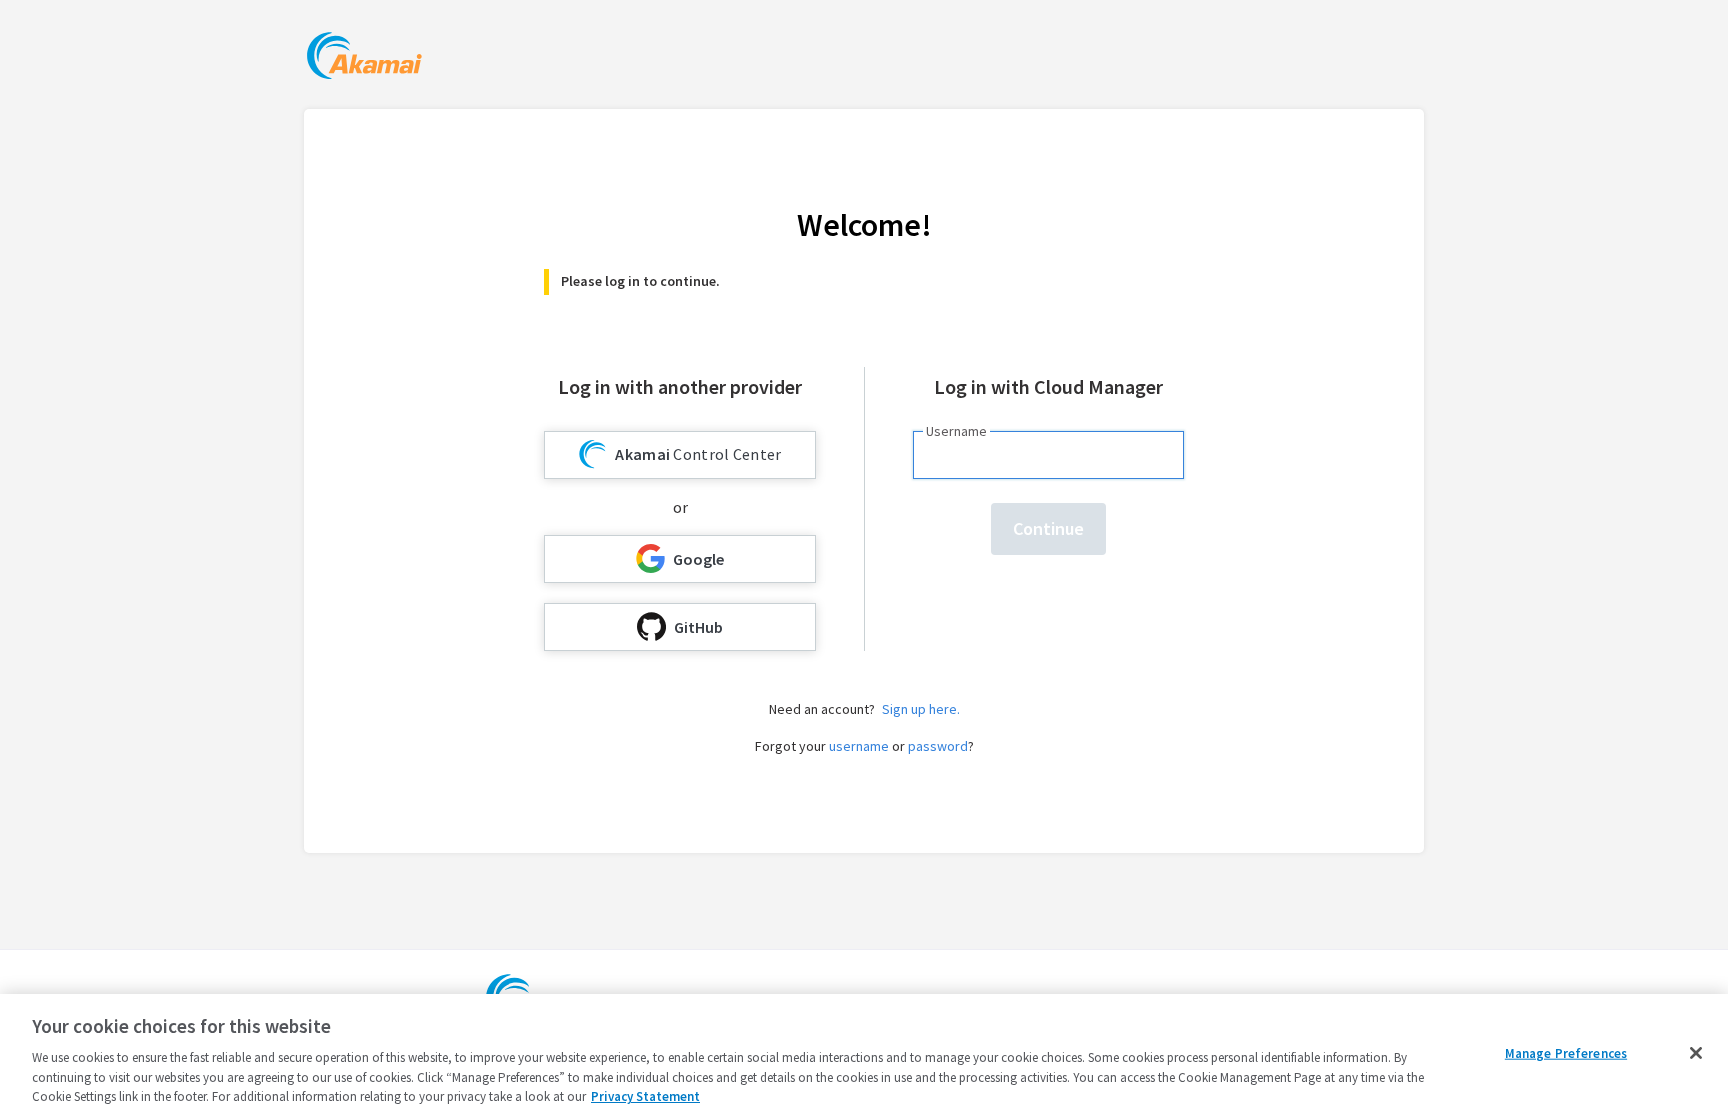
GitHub (698, 627)
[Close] (1696, 1053)
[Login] (364, 58)
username (859, 746)
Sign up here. (921, 709)
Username (956, 431)
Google (698, 559)
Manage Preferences (1566, 1053)
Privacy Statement (645, 1096)
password (938, 746)
